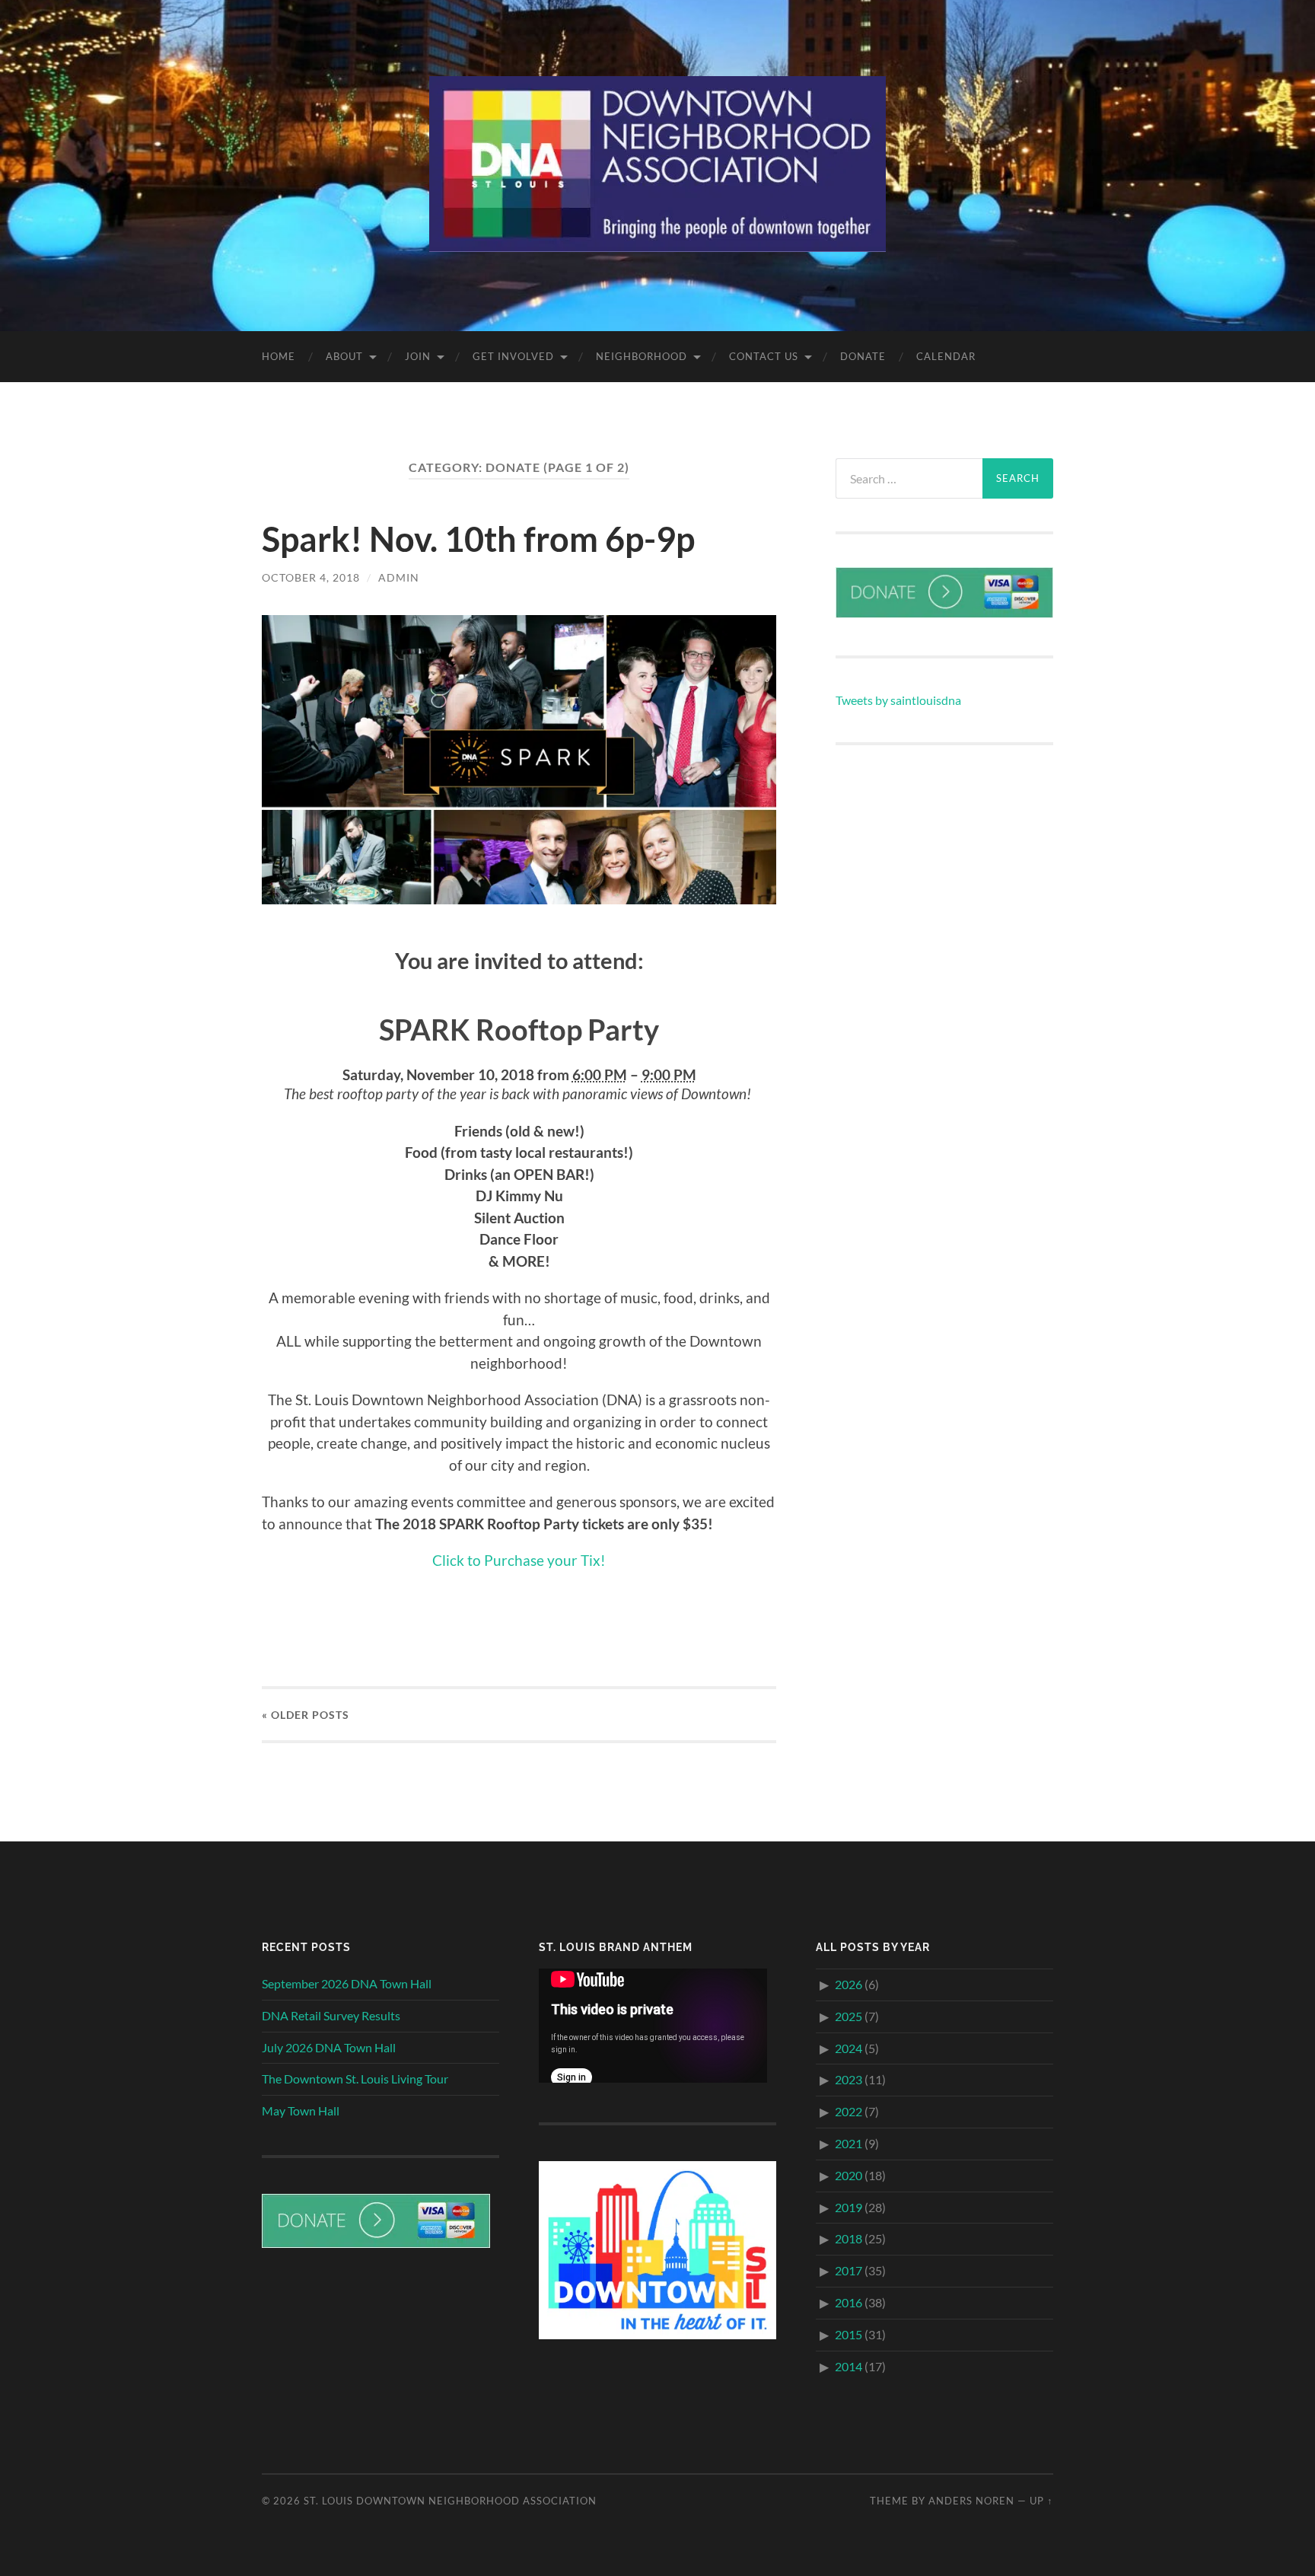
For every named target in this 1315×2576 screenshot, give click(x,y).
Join (418, 356)
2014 (849, 2366)
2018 (849, 2238)
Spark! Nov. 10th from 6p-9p (478, 539)
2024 (849, 2048)
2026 (849, 1984)
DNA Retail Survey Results (331, 2015)
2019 (849, 2207)
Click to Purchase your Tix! (519, 1560)
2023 (849, 2079)
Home (279, 356)
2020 (849, 2175)
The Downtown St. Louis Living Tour (355, 2079)
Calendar (946, 356)
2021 (849, 2143)
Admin (399, 577)
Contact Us (764, 356)
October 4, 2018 (311, 577)
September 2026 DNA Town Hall (347, 1983)
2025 (849, 2016)
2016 (849, 2302)
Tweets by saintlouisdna (898, 700)
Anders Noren (971, 2501)
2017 (849, 2270)
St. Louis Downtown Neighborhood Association (450, 2501)
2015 (849, 2334)
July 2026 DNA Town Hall (329, 2047)
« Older (306, 1715)
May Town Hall (301, 2111)
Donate (863, 356)
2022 (849, 2111)
